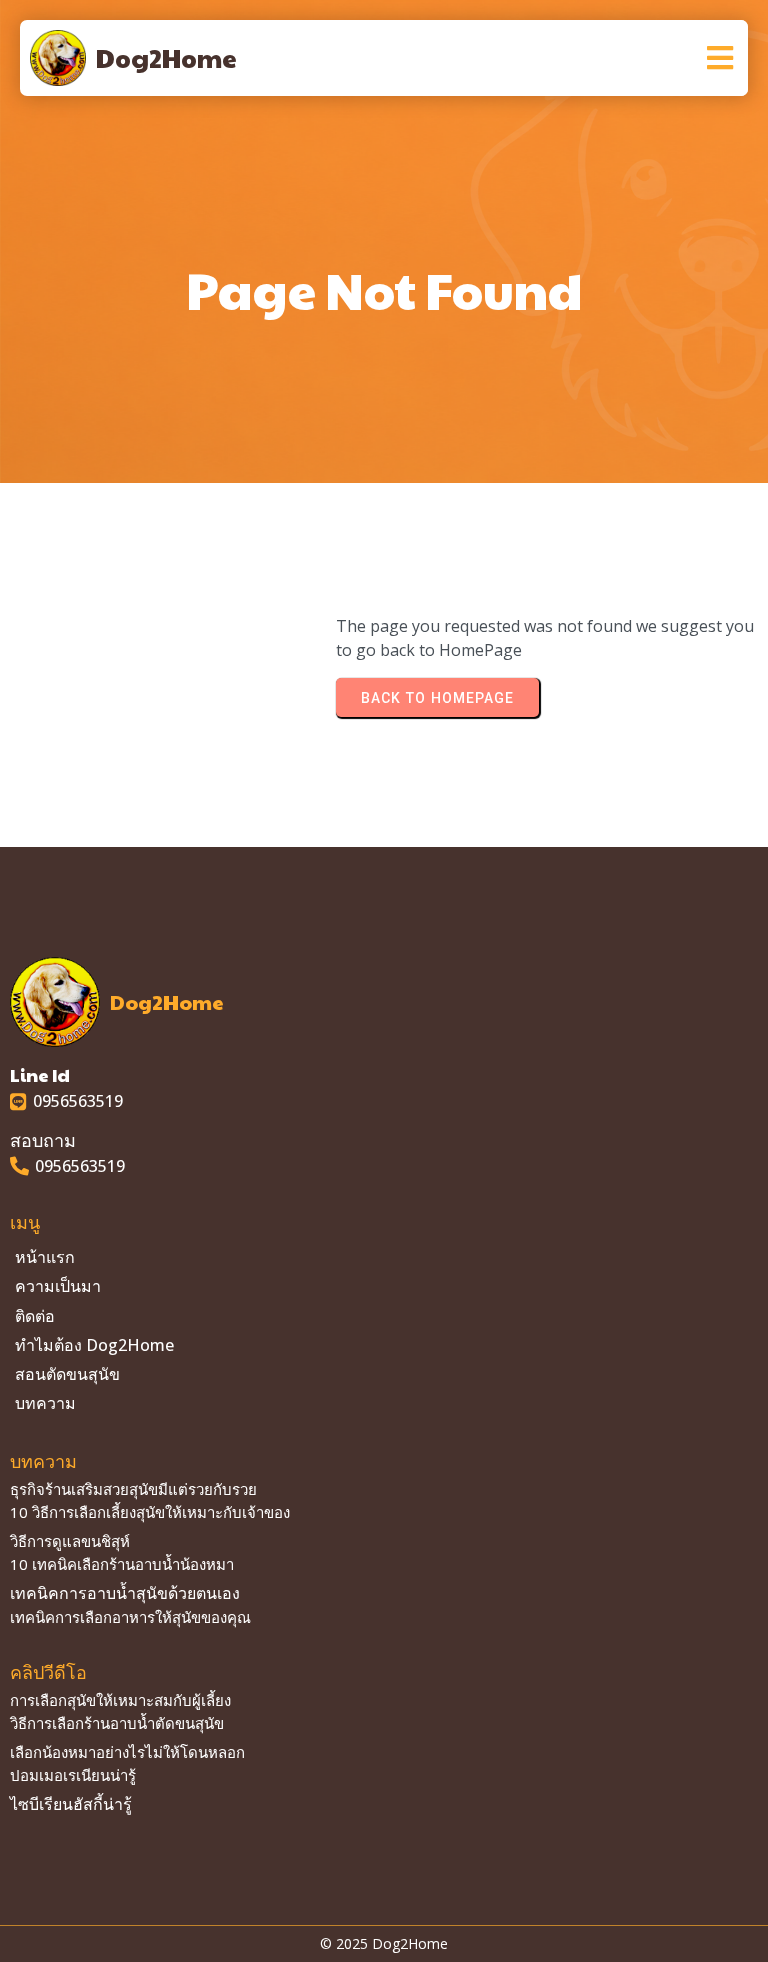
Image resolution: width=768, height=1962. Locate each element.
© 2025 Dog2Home (384, 1943)
